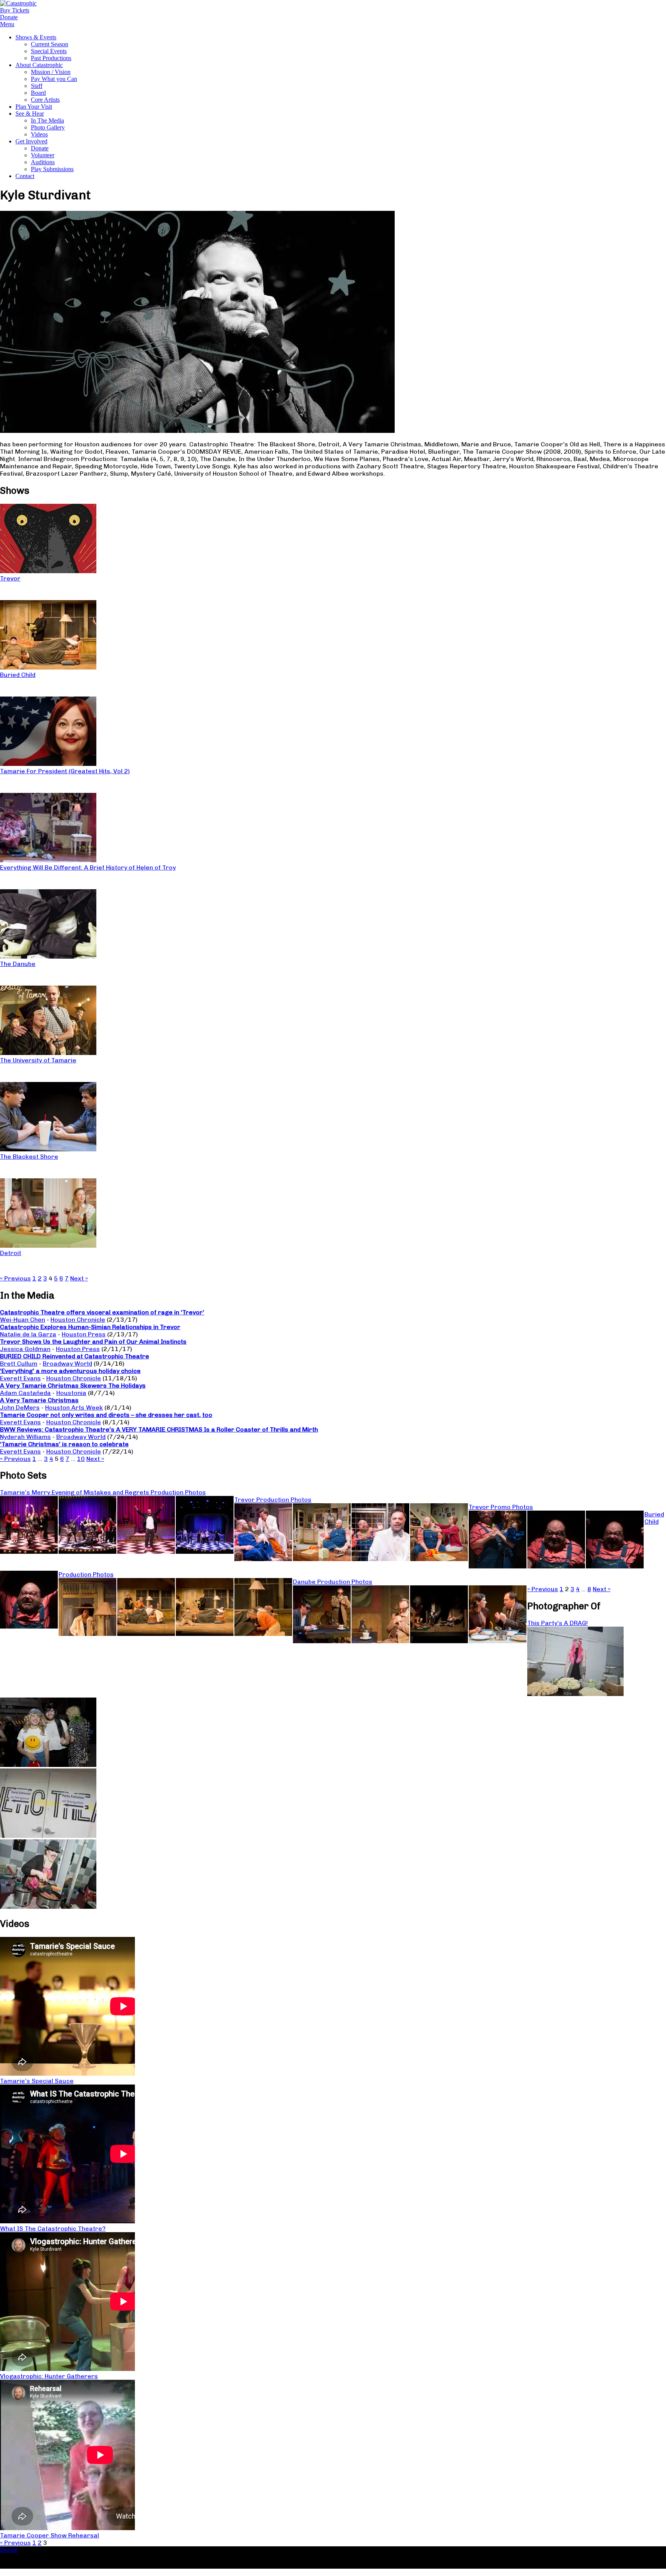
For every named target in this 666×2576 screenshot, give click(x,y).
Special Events (49, 51)
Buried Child (18, 675)
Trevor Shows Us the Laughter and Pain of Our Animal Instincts (93, 1342)
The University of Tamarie (38, 1060)
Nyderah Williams (25, 1437)
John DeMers (20, 1407)
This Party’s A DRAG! (558, 1623)
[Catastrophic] (18, 3)
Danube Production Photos (333, 1582)
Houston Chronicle (78, 1320)
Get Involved (31, 141)
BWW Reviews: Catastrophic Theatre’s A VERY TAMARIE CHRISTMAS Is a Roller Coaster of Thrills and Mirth (159, 1429)
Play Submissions (52, 169)
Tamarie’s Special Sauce (37, 2081)
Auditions (43, 162)
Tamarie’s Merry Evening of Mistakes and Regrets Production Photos (103, 1492)
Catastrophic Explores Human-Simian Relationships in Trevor (90, 1327)
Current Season (50, 44)
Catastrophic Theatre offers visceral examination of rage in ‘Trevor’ (102, 1312)
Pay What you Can (54, 79)
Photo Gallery (48, 127)
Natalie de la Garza (28, 1334)
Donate (40, 148)
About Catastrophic (39, 65)
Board (38, 93)
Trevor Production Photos (273, 1500)
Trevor (10, 578)
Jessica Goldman (25, 1349)
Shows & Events (36, 37)
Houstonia (71, 1393)
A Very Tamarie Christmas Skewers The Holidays (73, 1386)
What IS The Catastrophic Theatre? (53, 2229)
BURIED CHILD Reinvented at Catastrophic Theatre (75, 1356)
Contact (25, 176)
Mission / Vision (51, 72)
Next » (79, 1278)
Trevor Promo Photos (501, 1507)
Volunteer (43, 155)
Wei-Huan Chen (23, 1320)
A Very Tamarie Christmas (39, 1400)
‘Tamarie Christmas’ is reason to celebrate (64, 1444)
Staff (37, 86)
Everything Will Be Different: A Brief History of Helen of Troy (88, 867)
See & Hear (30, 114)
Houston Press (84, 1334)
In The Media (47, 120)
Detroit (11, 1253)
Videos (39, 134)
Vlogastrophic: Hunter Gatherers (49, 2376)
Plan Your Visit (34, 107)
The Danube (18, 964)
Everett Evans (20, 1378)
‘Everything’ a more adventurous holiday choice (70, 1371)
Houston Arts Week (74, 1407)
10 (81, 1459)
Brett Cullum (19, 1364)
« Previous (15, 1278)
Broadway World (67, 1364)
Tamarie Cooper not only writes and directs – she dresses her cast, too (106, 1415)
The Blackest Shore (29, 1157)
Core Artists (45, 100)
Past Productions (51, 58)
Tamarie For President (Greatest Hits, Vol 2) (65, 771)
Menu (7, 24)
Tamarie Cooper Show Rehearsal (50, 2535)
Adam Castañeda (25, 1393)
